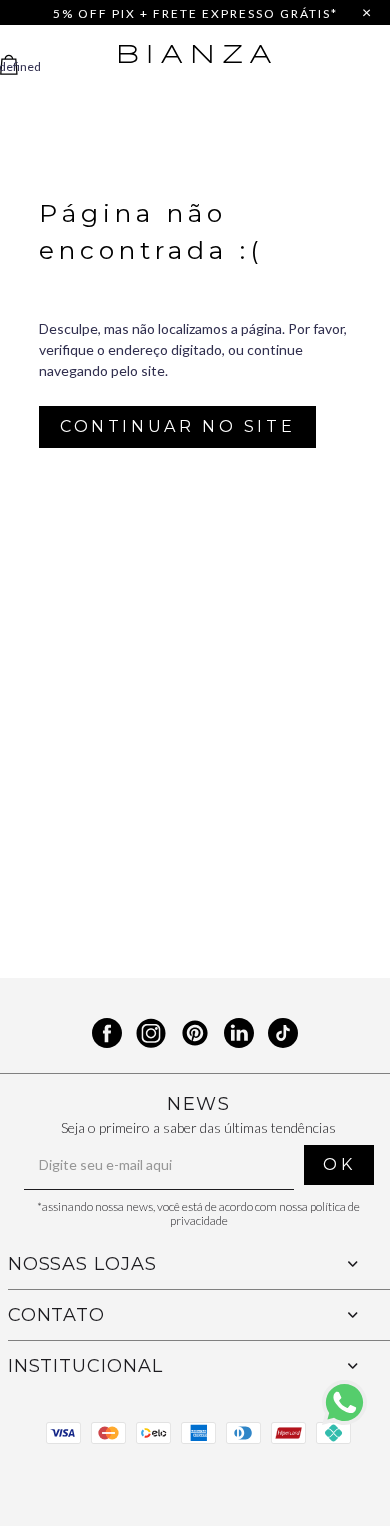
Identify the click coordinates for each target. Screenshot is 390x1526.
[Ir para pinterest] (195, 1035)
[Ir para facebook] (107, 1035)
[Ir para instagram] (151, 1035)
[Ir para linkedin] (239, 1035)
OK (339, 1164)
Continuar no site (177, 426)
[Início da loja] (195, 54)
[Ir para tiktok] (283, 1035)
